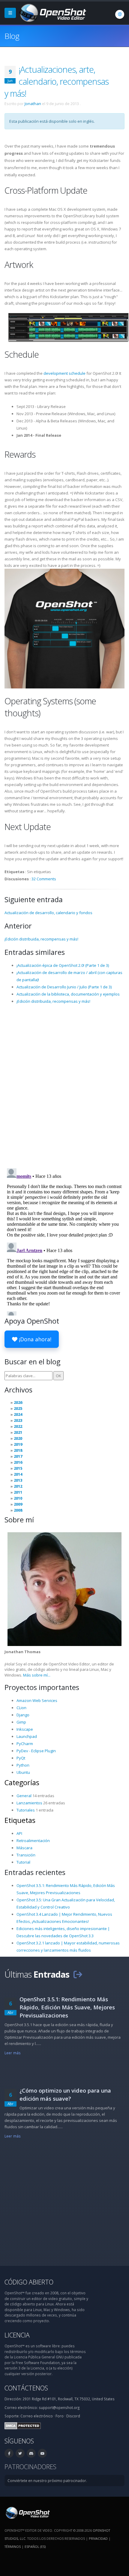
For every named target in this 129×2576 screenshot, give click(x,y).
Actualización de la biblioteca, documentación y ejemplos (68, 994)
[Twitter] (20, 2453)
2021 (18, 1432)
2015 (18, 1468)
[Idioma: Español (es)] (120, 14)
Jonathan (33, 104)
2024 (18, 1414)
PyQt (21, 1758)
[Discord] (31, 2453)
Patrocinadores (30, 2467)
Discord (73, 2416)
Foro (60, 2416)
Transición (26, 1855)
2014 (18, 1474)
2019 (18, 1444)
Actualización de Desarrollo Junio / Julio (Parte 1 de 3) (64, 987)
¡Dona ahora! (34, 1339)
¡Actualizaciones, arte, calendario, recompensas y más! (57, 81)
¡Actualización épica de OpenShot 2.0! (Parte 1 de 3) (63, 965)
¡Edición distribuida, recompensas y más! (41, 939)
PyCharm (25, 1744)
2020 (18, 1438)
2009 (18, 1504)
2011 (18, 1492)
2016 (18, 1462)
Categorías (22, 1782)
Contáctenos (26, 2388)
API (19, 1833)
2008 (18, 1510)
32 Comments (44, 879)
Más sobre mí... (37, 1675)
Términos (13, 2547)
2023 (18, 1420)
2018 (18, 1450)
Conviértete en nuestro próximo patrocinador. (47, 2481)
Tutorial (23, 1862)
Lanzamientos (29, 1803)
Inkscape (25, 1729)
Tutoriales (26, 1810)
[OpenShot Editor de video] (27, 2513)
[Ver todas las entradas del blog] (78, 1974)
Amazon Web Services (37, 1700)
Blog (12, 36)
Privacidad (98, 2538)
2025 (18, 1408)
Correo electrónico (37, 2416)
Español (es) (35, 2547)
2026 (18, 1402)
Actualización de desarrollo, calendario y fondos (48, 913)
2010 (18, 1498)
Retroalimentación (33, 1841)
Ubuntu (23, 1772)
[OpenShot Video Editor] (52, 12)
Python (23, 1765)
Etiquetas (20, 1820)
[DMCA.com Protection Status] (23, 2425)
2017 (18, 1456)
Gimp (21, 1722)
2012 (18, 1486)
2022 (18, 1426)
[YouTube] (42, 2453)
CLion (21, 1708)
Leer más (13, 2053)
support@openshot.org (59, 2407)
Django (23, 1715)
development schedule (64, 373)
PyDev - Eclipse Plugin (36, 1751)
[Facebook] (9, 2453)
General (24, 1796)
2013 (18, 1480)
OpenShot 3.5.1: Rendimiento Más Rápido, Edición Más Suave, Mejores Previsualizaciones (67, 2007)
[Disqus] (64, 1086)
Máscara (24, 1848)
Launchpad (27, 1736)
